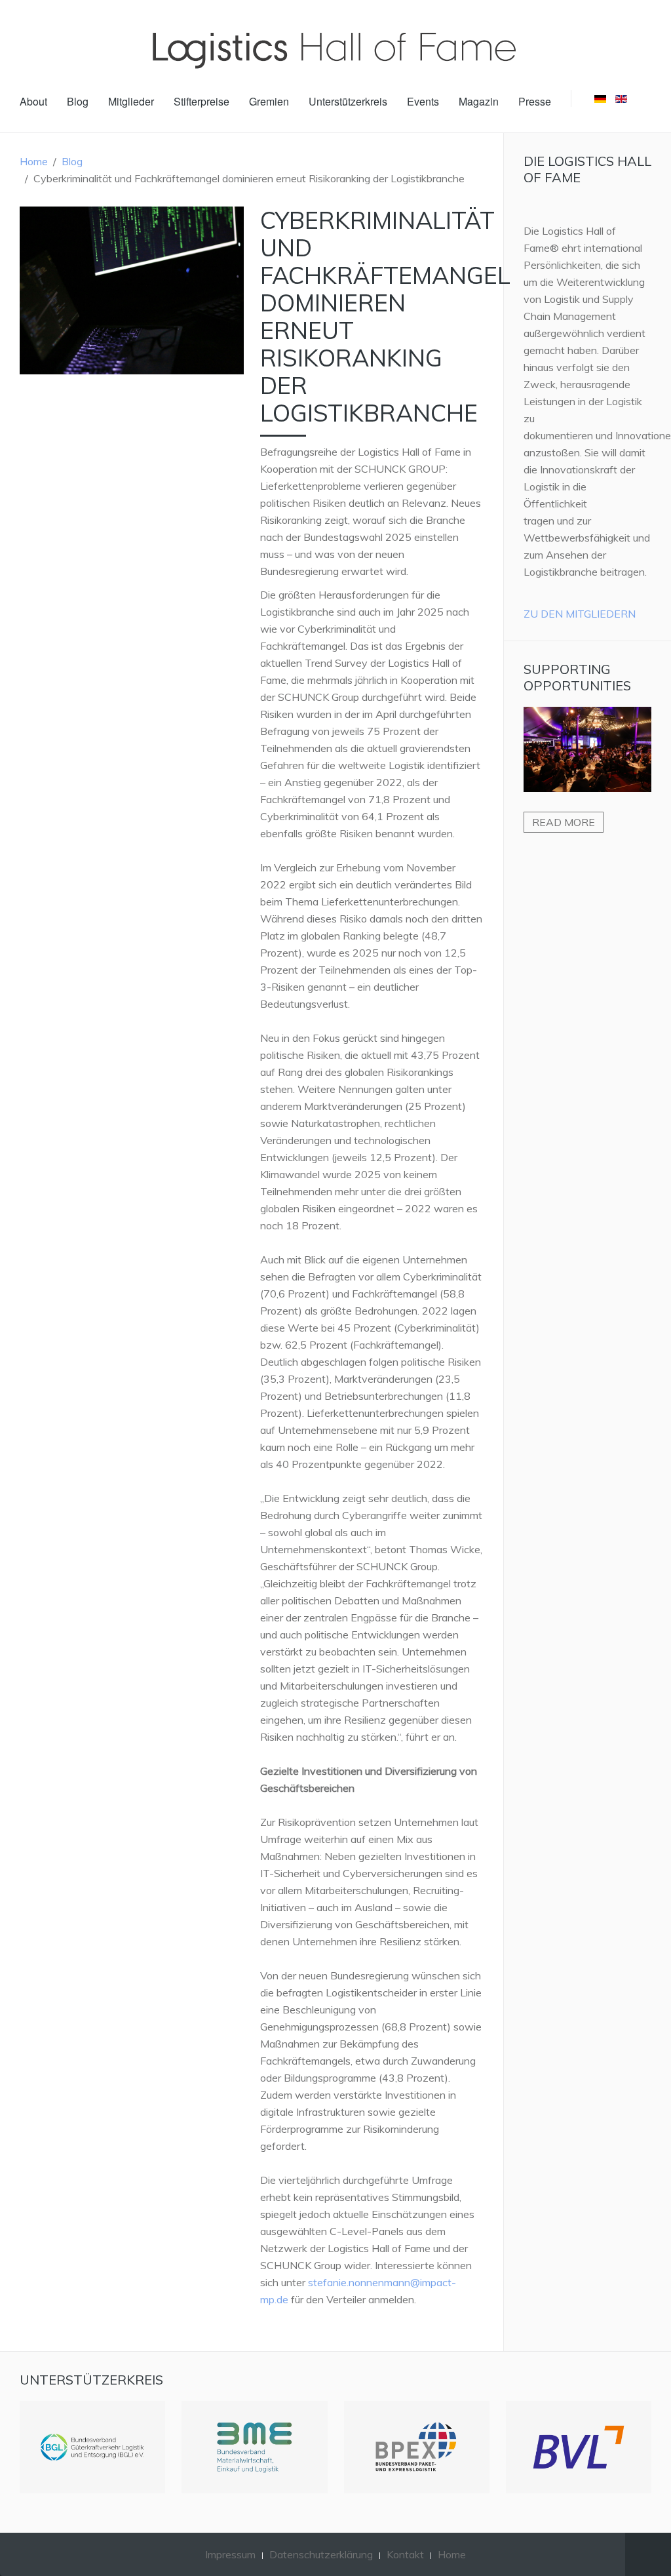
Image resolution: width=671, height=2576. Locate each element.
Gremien (269, 101)
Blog (78, 101)
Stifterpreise (201, 101)
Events (423, 101)
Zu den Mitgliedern (580, 614)
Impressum (230, 2554)
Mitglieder (131, 101)
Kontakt (405, 2554)
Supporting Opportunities (577, 677)
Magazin (479, 101)
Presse (535, 101)
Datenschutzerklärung (321, 2554)
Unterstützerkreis (348, 101)
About (33, 101)
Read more (564, 822)
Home (34, 161)
